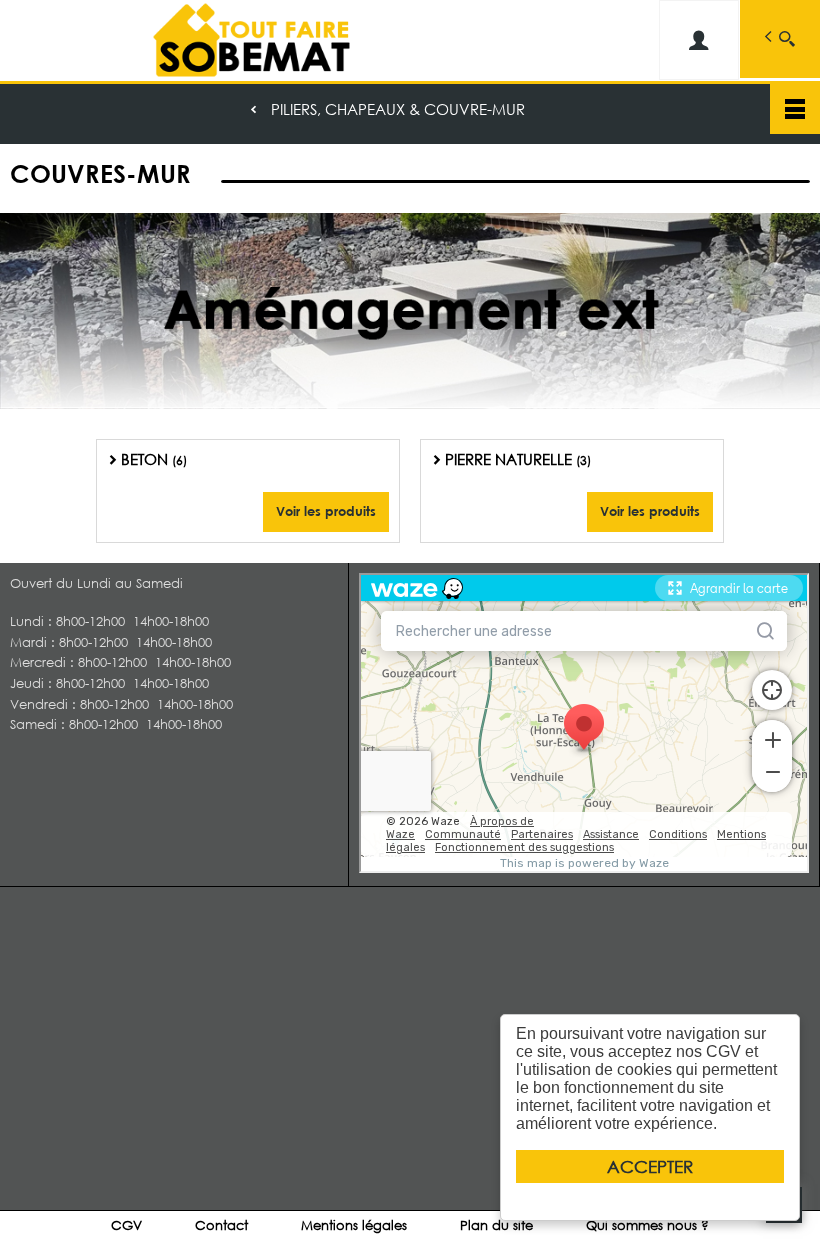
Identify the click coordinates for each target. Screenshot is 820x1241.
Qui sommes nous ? (647, 1225)
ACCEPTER (650, 1166)
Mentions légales (354, 1225)
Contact (221, 1225)
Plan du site (496, 1225)
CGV (126, 1225)
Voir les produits (326, 511)
